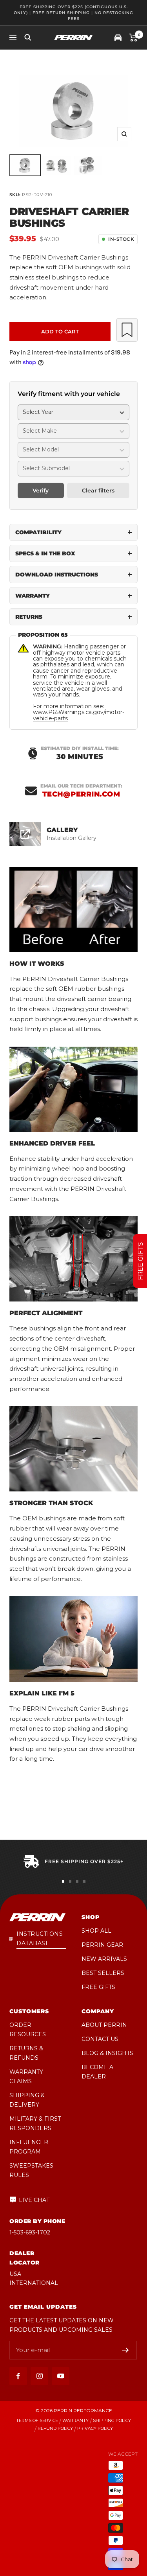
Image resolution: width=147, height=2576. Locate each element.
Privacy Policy (95, 2428)
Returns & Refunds (26, 2053)
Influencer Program (29, 2147)
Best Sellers (103, 1973)
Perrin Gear (102, 1945)
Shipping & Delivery (27, 2100)
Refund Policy (55, 2428)
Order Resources (28, 2030)
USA (15, 2274)
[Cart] (133, 38)
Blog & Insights (107, 2053)
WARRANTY (33, 596)
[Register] (126, 2350)
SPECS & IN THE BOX (45, 553)
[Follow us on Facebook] (18, 2376)
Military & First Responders (35, 2123)
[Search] (28, 38)
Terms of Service (37, 2421)
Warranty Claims (26, 2077)
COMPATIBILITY (38, 532)
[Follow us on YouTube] (61, 2376)
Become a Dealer (97, 2072)
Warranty (75, 2421)
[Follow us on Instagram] (39, 2376)
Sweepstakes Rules (31, 2170)
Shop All (96, 1931)
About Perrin (104, 2025)
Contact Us (100, 2039)
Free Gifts (98, 1987)
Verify (41, 490)
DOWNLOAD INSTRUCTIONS (57, 575)
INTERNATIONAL (34, 2283)
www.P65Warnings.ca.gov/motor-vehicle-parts (79, 715)
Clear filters (98, 490)
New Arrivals (104, 1959)
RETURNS (29, 617)
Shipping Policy (112, 2421)
